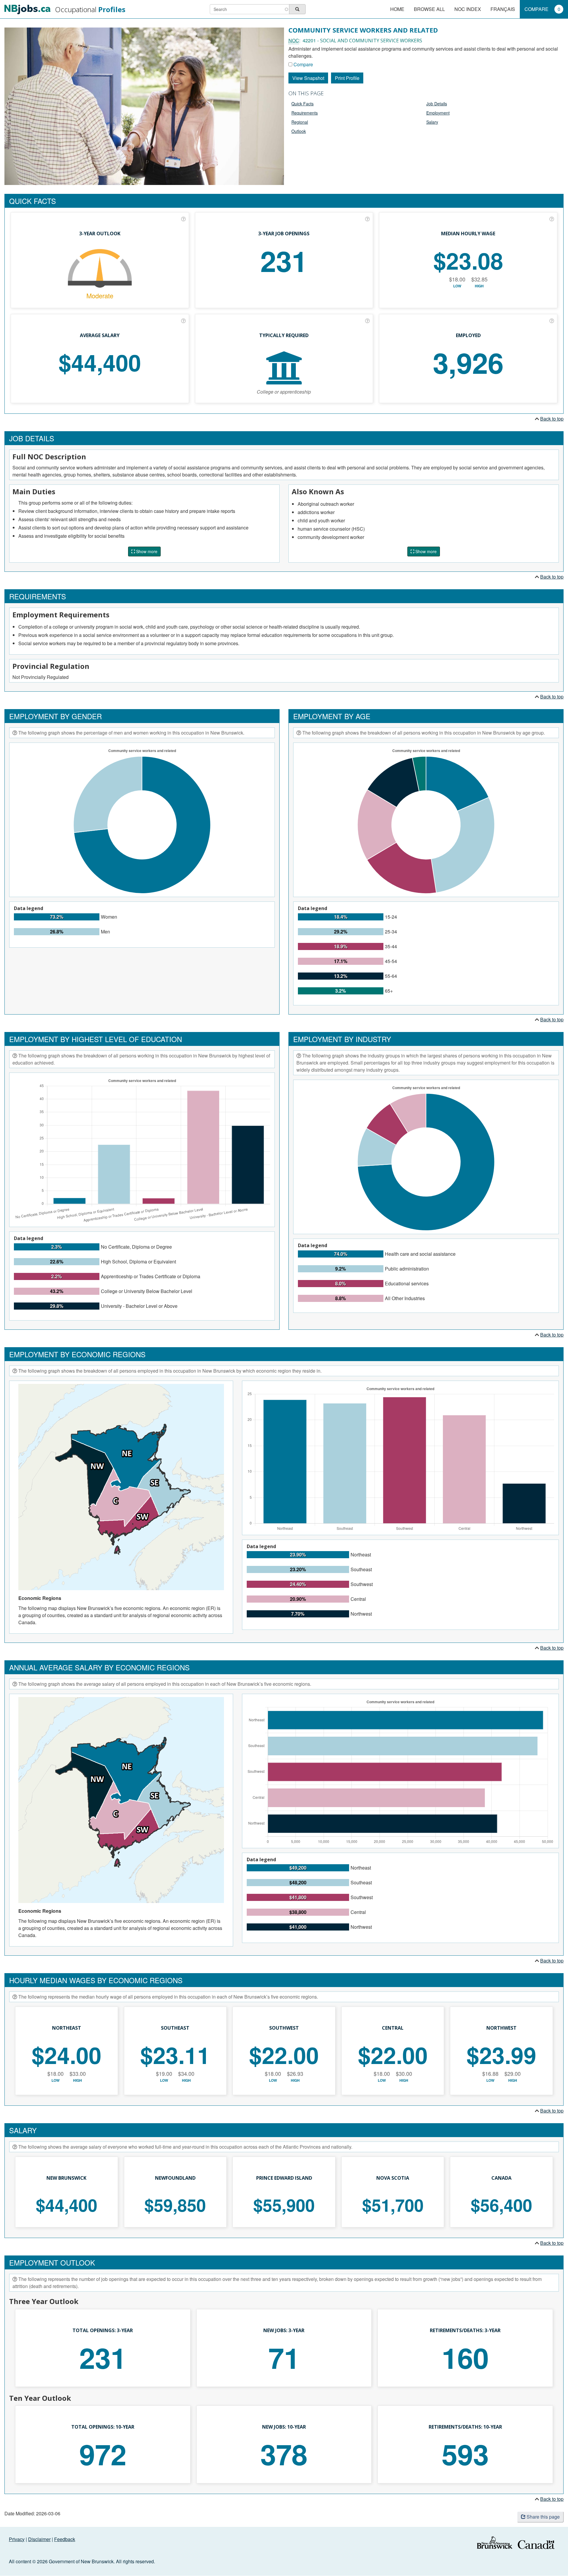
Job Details (437, 104)
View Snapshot (308, 78)
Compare (542, 9)
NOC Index (468, 9)
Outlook (299, 131)
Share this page (543, 2517)
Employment (438, 113)
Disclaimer (39, 2539)
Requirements (305, 113)
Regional (300, 122)
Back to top (552, 419)
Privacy (17, 2539)
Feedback (65, 2539)
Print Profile (347, 78)
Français (503, 9)
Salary (432, 122)
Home (397, 9)
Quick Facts (302, 104)
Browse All (429, 9)
